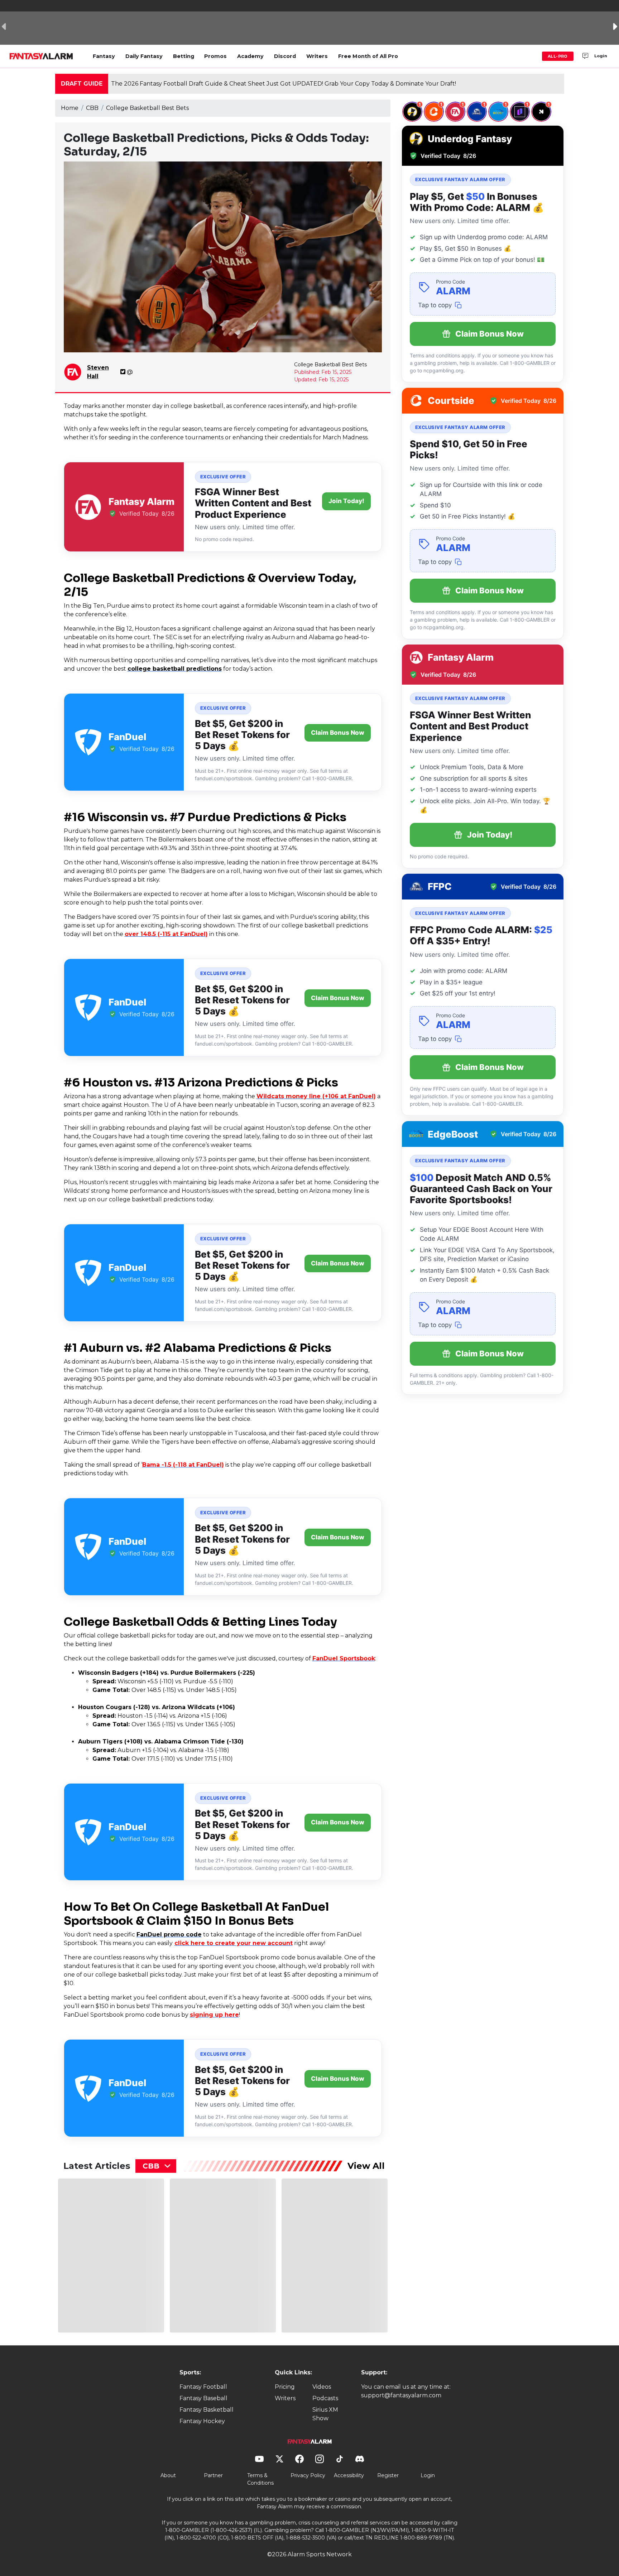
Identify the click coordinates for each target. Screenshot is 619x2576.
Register (388, 2475)
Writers (317, 56)
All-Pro (558, 56)
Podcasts (325, 2398)
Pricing (285, 2387)
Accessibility (349, 2475)
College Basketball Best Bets (147, 108)
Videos (322, 2387)
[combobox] (156, 2166)
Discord (285, 56)
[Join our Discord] (585, 56)
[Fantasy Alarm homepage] (41, 56)
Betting (184, 56)
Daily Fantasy (144, 56)
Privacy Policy (308, 2475)
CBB (92, 108)
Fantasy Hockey (202, 2421)
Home (70, 108)
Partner (213, 2475)
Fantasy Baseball (203, 2398)
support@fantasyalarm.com (401, 2395)
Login (601, 56)
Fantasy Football (203, 2387)
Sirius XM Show (325, 2414)
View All (366, 2166)
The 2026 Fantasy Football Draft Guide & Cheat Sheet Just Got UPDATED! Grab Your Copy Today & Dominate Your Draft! (284, 84)
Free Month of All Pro (368, 56)
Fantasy (104, 56)
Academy (250, 56)
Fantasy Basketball (207, 2410)
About (168, 2475)
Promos (215, 56)
